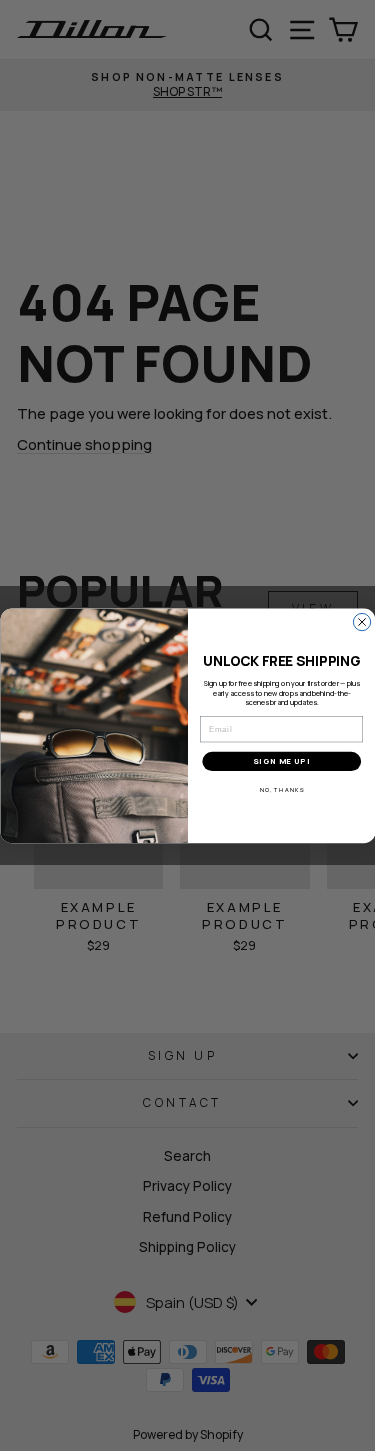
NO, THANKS (281, 790)
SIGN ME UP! (281, 761)
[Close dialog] (361, 621)
